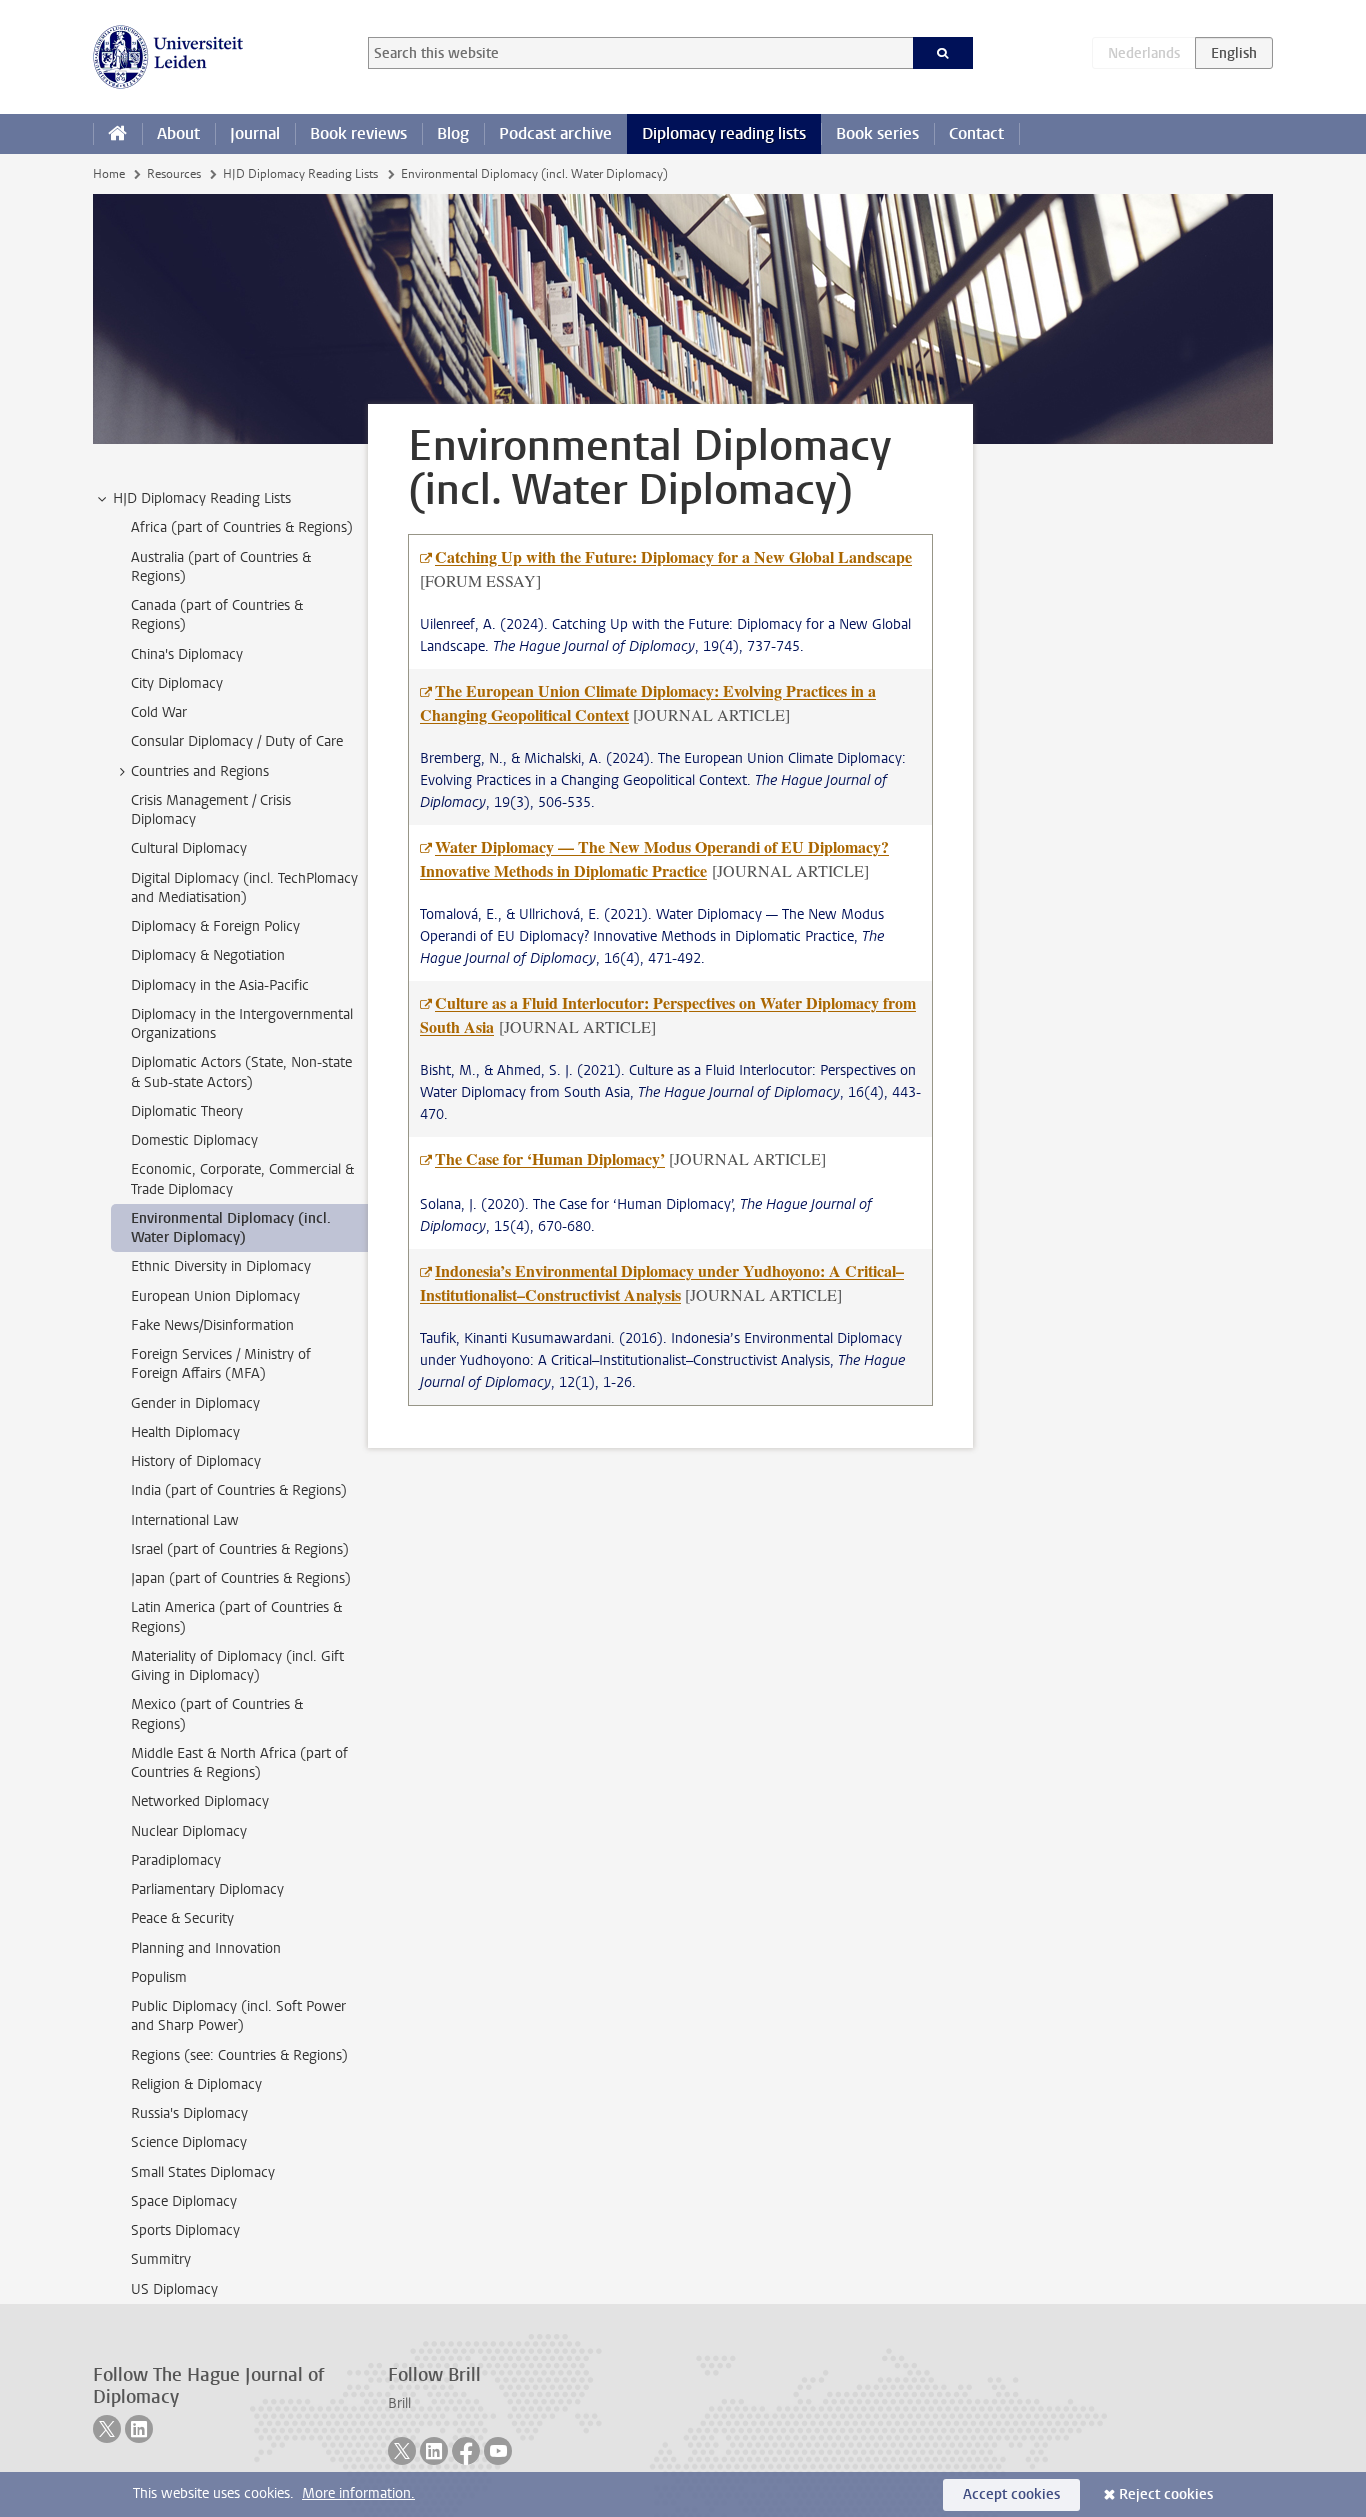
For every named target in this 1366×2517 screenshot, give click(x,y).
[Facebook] (466, 2451)
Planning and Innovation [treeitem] (206, 1948)
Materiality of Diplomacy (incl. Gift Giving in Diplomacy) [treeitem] (237, 1666)
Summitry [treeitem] (161, 2259)
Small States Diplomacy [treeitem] (203, 2172)
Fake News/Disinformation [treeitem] (212, 1325)
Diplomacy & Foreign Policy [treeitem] (215, 926)
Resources (174, 174)
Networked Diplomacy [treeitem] (200, 1801)
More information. (358, 2493)
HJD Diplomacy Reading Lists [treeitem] (202, 498)
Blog (453, 133)
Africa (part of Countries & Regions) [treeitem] (242, 527)
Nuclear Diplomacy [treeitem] (189, 1831)
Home (109, 174)
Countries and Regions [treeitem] (200, 771)
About (178, 133)
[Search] (943, 53)
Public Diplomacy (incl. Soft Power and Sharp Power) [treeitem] (238, 2016)
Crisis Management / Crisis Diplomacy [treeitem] (211, 810)
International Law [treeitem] (185, 1520)
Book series (877, 133)
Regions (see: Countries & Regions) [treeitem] (239, 2055)
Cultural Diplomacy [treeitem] (189, 848)
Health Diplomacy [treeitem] (185, 1432)
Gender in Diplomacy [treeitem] (195, 1403)
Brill (399, 2403)
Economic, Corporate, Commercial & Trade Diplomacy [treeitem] (242, 1179)
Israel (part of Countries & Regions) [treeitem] (240, 1549)
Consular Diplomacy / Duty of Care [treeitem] (237, 741)
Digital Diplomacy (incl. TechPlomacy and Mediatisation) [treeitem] (244, 888)
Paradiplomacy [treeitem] (176, 1860)
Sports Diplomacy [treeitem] (185, 2230)
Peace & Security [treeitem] (182, 1918)
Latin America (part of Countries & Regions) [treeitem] (236, 1617)
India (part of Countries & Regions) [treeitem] (239, 1490)
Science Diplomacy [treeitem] (189, 2142)
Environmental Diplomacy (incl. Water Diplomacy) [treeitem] (231, 1228)
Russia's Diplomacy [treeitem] (189, 2113)
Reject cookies (1166, 2494)
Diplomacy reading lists (724, 133)
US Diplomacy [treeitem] (174, 2289)
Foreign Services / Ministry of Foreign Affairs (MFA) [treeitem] (221, 1364)
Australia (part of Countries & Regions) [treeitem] (221, 567)
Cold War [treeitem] (159, 712)
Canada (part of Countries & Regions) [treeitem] (217, 615)
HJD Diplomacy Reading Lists (300, 174)
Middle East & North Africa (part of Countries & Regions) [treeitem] (239, 1763)
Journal (255, 133)
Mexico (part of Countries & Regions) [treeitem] (217, 1714)
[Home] (117, 134)
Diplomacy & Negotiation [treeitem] (208, 955)
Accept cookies (1011, 2494)
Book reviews (358, 133)
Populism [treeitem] (159, 1977)
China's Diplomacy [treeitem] (187, 654)
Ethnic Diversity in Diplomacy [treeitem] (221, 1266)
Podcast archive (555, 133)
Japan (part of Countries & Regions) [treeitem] (241, 1578)
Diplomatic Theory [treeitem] (187, 1111)
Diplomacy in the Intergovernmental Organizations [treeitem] (242, 1024)
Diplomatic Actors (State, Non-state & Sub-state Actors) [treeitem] (241, 1072)
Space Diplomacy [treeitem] (184, 2201)
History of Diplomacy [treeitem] (196, 1461)
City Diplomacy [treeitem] (177, 683)
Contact (976, 133)
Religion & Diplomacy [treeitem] (196, 2084)
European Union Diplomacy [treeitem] (215, 1296)
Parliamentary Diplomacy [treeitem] (207, 1889)
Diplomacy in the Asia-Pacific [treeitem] (220, 985)
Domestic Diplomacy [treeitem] (194, 1140)
